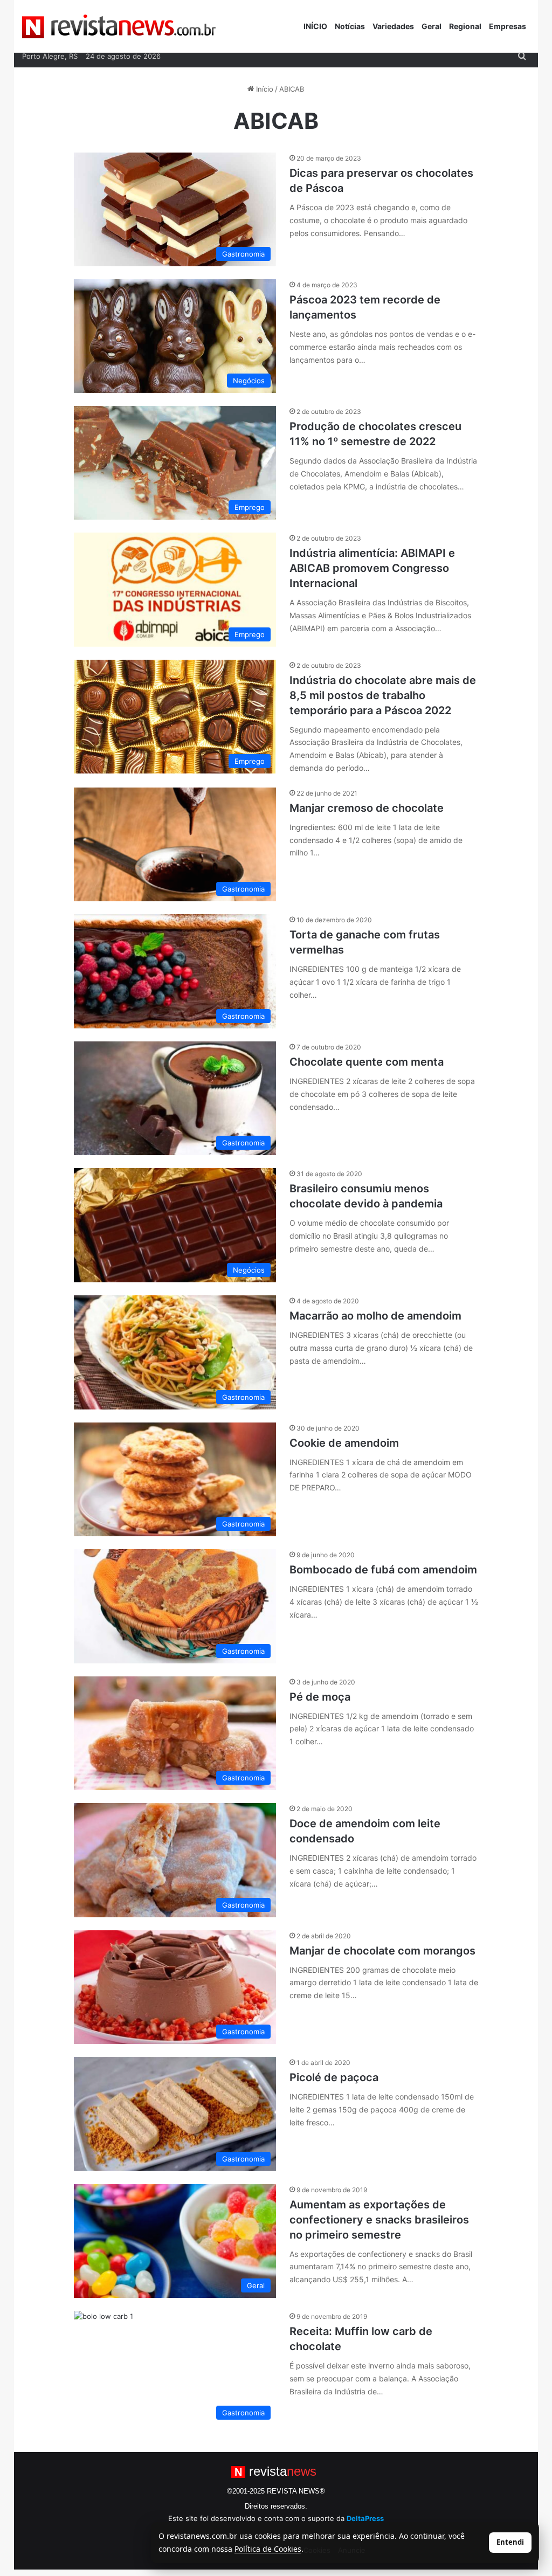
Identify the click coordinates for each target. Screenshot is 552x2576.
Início (264, 89)
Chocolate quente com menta (367, 1062)
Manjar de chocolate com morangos (382, 1951)
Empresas (508, 26)
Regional (465, 26)
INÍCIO (315, 26)
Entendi (510, 2542)
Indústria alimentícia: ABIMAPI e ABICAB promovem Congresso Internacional (372, 568)
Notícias (350, 26)
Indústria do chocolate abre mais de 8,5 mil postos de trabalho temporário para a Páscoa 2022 (383, 695)
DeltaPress (365, 2518)
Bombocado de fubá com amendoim (383, 1570)
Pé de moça (320, 1697)
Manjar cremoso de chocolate (367, 808)
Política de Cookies (268, 2549)
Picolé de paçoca (334, 2077)
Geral (432, 26)
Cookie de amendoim (344, 1443)
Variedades (393, 26)
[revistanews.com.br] (119, 26)
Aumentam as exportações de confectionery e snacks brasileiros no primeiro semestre (379, 2220)
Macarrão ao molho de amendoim (375, 1316)
